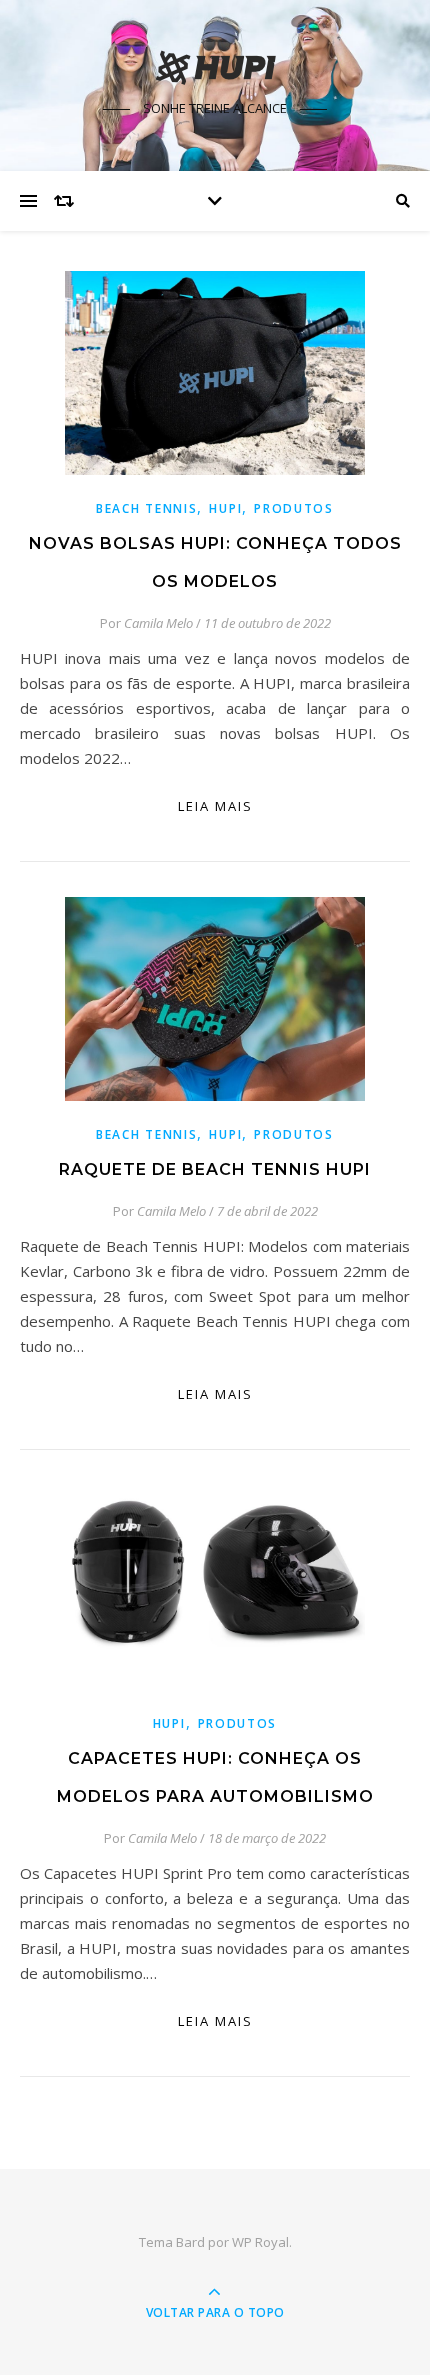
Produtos (294, 508)
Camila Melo (158, 623)
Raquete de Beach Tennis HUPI (215, 1169)
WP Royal (260, 2242)
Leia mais (215, 806)
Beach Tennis (146, 508)
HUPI (225, 508)
